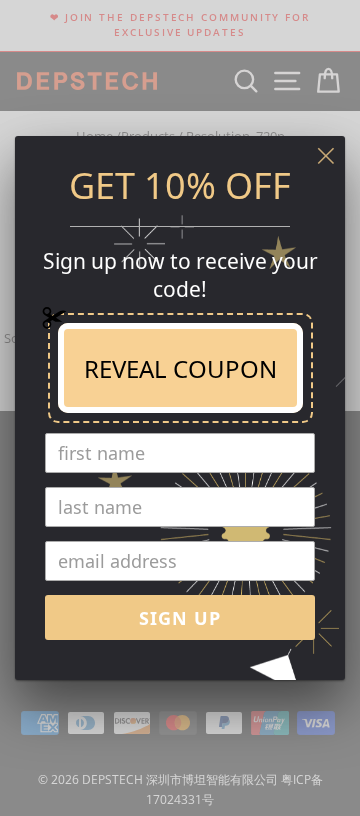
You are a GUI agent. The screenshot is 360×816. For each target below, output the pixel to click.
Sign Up (180, 618)
